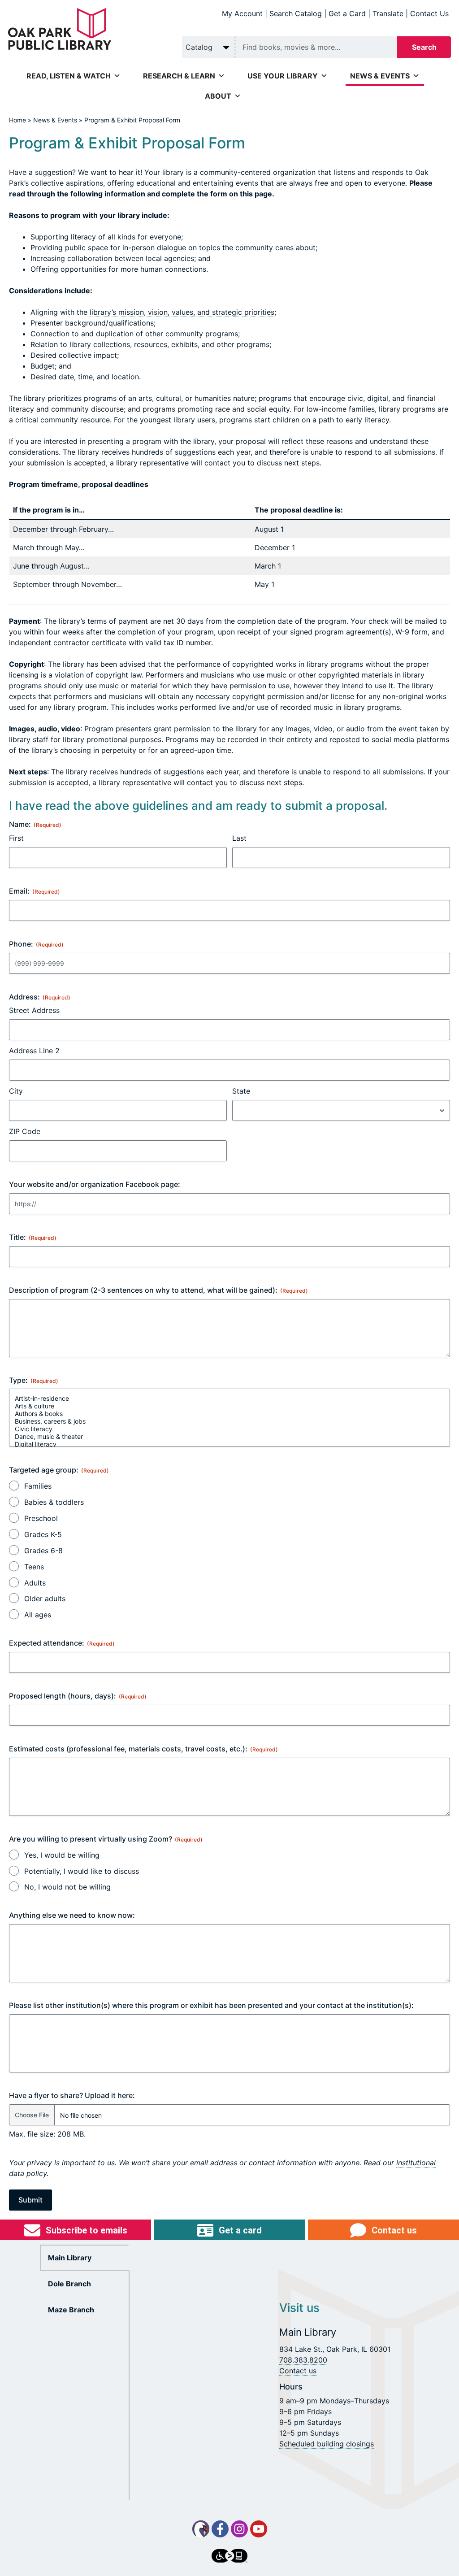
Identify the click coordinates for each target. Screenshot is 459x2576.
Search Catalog (296, 13)
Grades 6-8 (43, 1551)
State (241, 1091)
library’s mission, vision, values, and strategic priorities (182, 312)
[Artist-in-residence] (229, 1398)
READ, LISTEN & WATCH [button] (69, 76)
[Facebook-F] (220, 2529)
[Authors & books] (229, 1414)
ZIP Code (25, 1131)
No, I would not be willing (67, 1887)
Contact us (298, 2371)
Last (239, 838)
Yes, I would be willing (62, 1855)
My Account (242, 13)
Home (17, 120)
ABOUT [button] (218, 96)
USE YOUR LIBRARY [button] (283, 76)
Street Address (34, 1010)
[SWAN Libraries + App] (201, 2529)
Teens (34, 1567)
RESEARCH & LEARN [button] (179, 76)
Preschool (41, 1518)
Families (38, 1486)
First (16, 838)
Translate (388, 13)
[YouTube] (259, 2529)
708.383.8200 (303, 2360)
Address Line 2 (34, 1051)
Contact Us (429, 13)
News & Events (55, 120)
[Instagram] (239, 2529)
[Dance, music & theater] (229, 1436)
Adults (35, 1583)
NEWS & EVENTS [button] (380, 76)
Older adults (45, 1599)
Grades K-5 (43, 1534)
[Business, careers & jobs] (229, 1421)
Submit (30, 2200)
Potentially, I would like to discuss (82, 1871)
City (16, 1091)
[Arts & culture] (229, 1406)
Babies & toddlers (54, 1502)
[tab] (85, 2258)
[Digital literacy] (229, 1444)
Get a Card (347, 13)
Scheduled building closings (327, 2444)
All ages (38, 1615)
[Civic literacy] (229, 1429)
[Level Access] (229, 2556)
